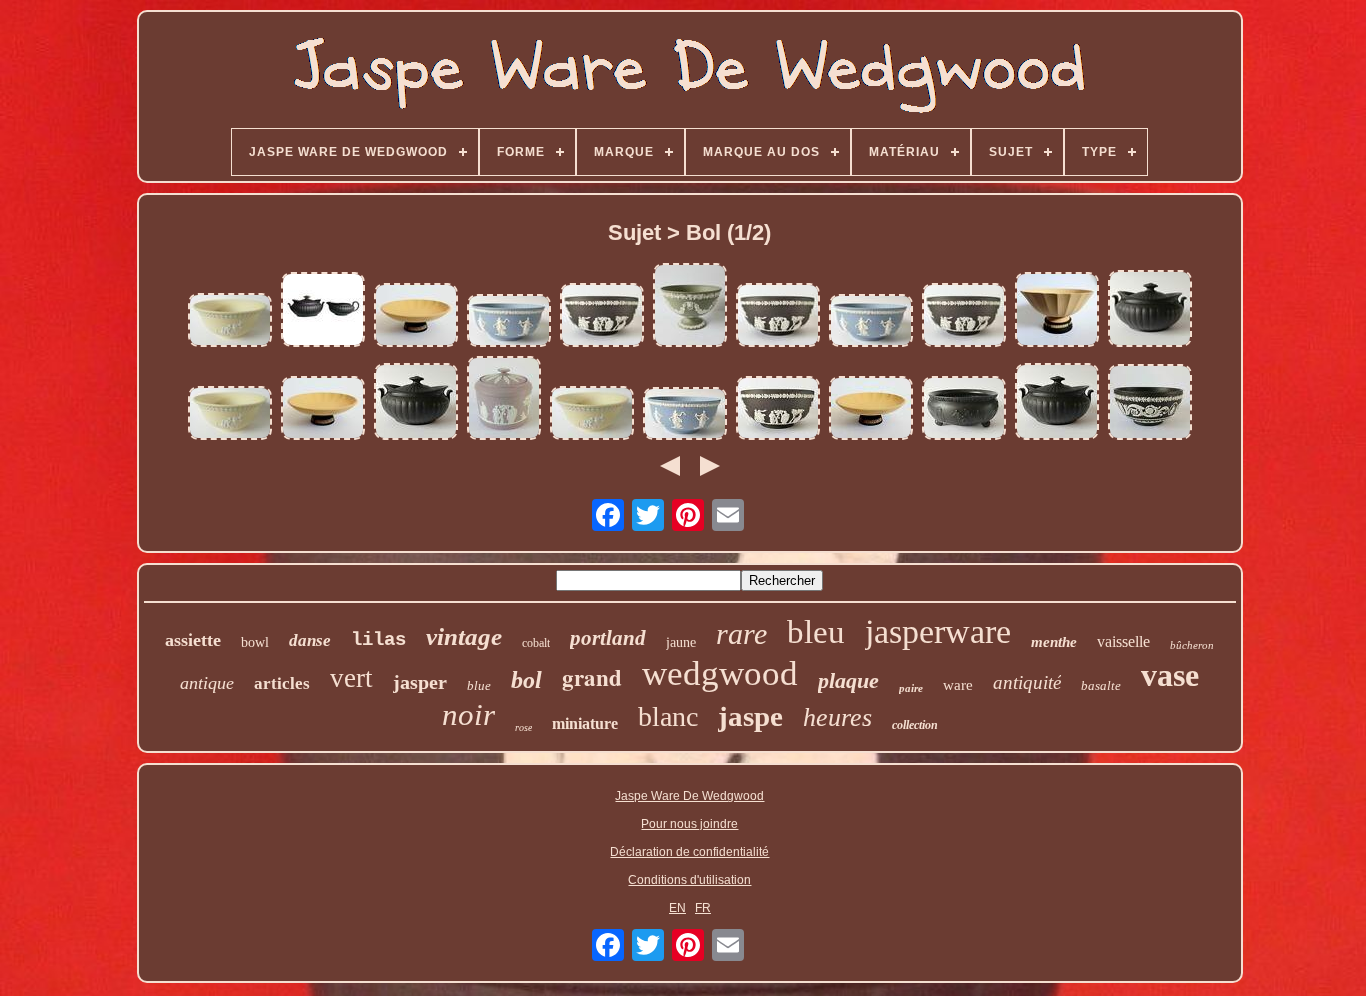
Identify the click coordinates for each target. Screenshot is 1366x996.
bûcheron (1192, 645)
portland (608, 638)
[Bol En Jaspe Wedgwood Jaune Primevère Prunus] (230, 414)
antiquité (1027, 682)
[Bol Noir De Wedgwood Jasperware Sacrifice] (964, 316)
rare (741, 633)
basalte (1101, 685)
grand (592, 677)
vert (351, 678)
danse (310, 640)
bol (526, 680)
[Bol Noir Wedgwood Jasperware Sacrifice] (778, 316)
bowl (255, 642)
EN (677, 908)
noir (468, 714)
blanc (668, 716)
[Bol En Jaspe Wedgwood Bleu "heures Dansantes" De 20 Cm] (509, 322)
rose (523, 727)
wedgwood (720, 673)
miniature (585, 723)
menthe (1054, 642)
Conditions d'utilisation (689, 880)
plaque (848, 680)
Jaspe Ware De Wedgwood (689, 796)
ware (958, 685)
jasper (420, 682)
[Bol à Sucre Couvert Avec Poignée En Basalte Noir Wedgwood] (1057, 403)
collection (915, 725)
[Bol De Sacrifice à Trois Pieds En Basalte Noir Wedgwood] (964, 409)
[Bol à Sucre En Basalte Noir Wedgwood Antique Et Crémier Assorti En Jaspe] (323, 311)
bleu (816, 632)
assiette (193, 640)
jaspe (750, 716)
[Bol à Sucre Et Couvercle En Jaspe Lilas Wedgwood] (504, 399)
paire (911, 688)
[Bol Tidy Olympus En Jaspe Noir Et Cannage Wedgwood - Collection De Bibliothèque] (871, 409)
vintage (464, 636)
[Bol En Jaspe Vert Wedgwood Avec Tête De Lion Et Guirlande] (690, 306)
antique (207, 683)
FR (703, 908)
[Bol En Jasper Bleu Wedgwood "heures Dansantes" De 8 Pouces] (871, 322)
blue (479, 685)
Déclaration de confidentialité (689, 852)
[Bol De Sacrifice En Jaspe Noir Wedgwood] (778, 409)
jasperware (938, 631)
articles (282, 683)
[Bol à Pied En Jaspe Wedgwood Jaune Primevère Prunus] (230, 321)
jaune (681, 642)
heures (837, 717)
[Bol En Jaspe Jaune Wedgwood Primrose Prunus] (592, 414)
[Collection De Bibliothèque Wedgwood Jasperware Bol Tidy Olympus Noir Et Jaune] (323, 409)
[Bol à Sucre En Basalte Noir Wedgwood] (1150, 310)
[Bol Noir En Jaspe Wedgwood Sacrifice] (602, 316)
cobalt (536, 643)
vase (1170, 675)
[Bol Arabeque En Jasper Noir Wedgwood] (1150, 403)
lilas (378, 640)
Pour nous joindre (689, 824)
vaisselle (1123, 641)
